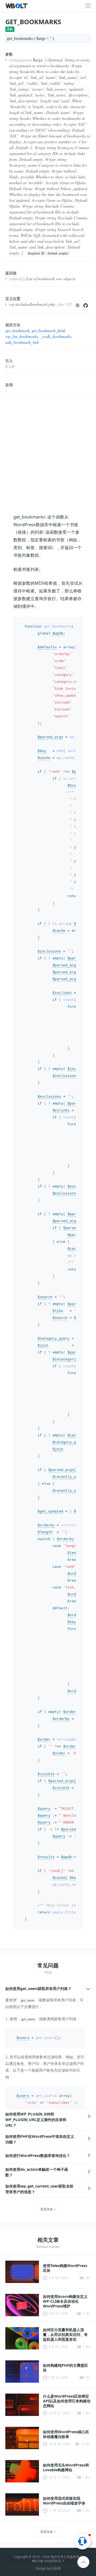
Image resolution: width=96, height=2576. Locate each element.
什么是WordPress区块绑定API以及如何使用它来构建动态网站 (67, 2401)
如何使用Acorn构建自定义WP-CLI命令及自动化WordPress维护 (65, 2301)
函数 (10, 29)
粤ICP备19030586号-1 (48, 2561)
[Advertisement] (48, 455)
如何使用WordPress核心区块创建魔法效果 (66, 2434)
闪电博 (56, 2568)
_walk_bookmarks (56, 336)
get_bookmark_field (48, 330)
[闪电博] (17, 6)
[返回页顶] (84, 2562)
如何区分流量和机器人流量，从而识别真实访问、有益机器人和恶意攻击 (65, 2335)
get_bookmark (17, 330)
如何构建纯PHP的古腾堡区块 (65, 2368)
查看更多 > (48, 2209)
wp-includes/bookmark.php (32, 304)
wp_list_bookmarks (22, 336)
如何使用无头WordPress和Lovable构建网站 (66, 2468)
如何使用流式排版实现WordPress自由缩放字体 (64, 2501)
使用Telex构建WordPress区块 (65, 2268)
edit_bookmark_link (22, 342)
